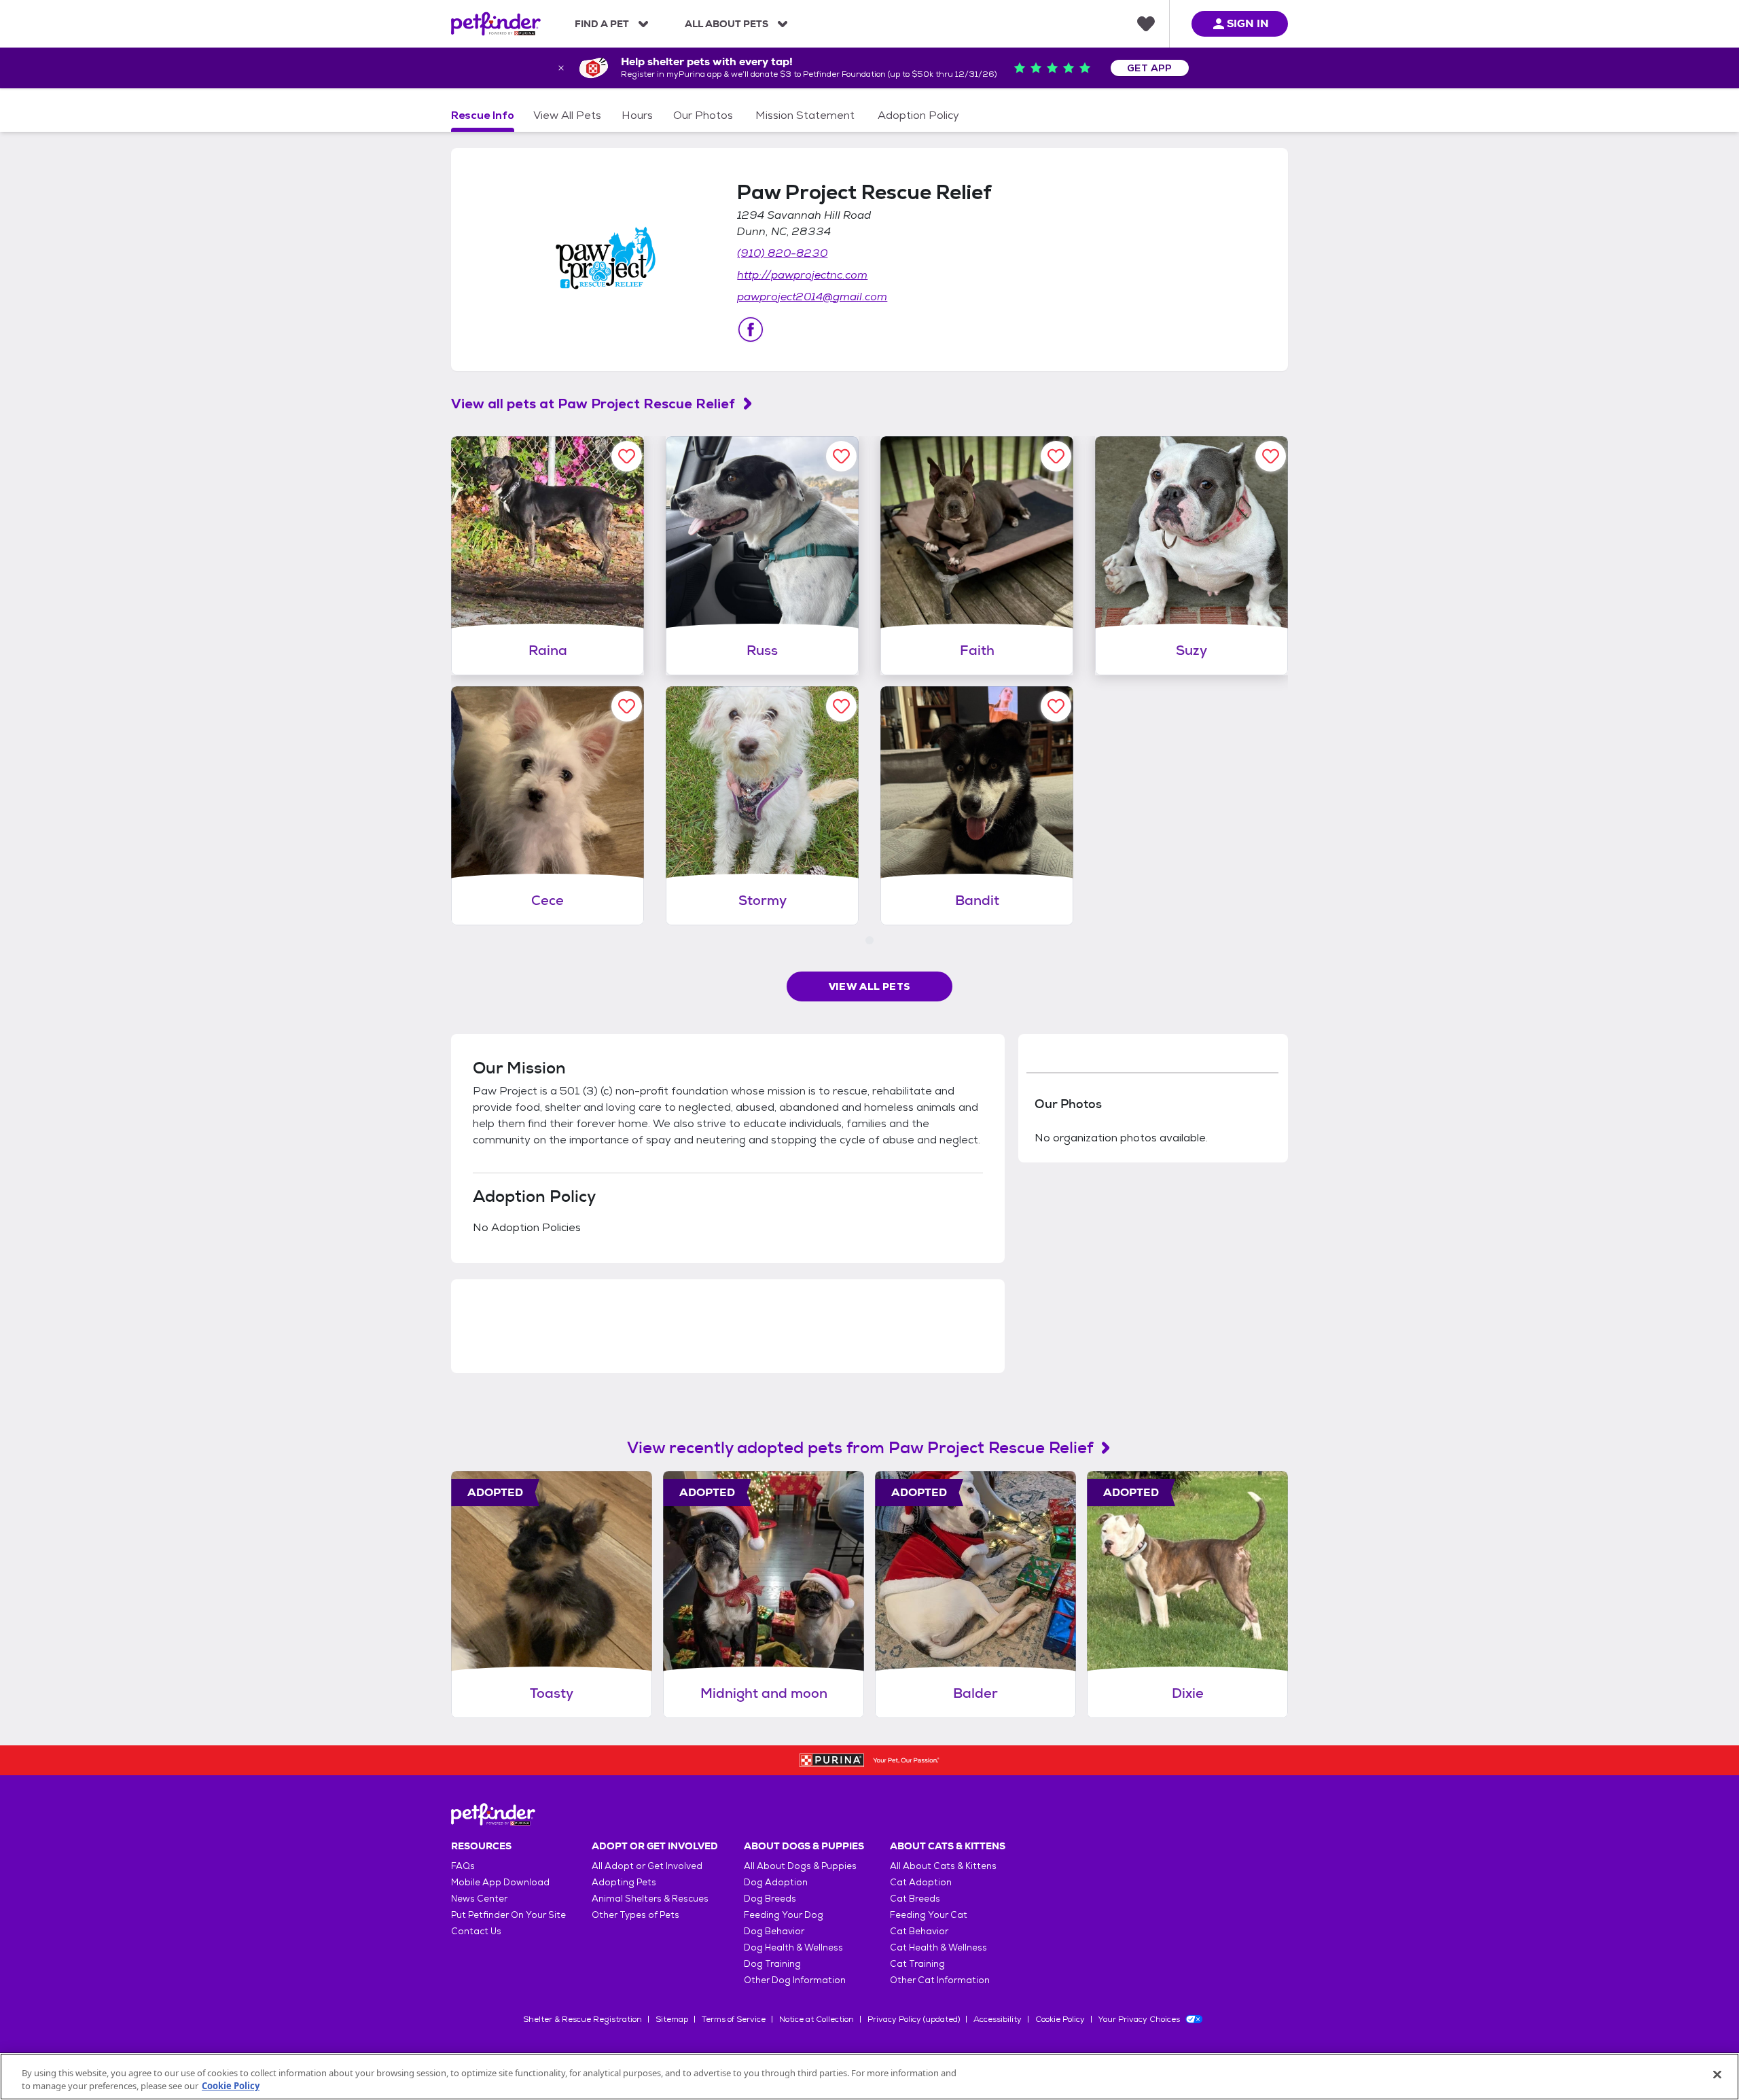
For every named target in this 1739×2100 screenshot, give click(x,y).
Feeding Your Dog (784, 1915)
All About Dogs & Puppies (800, 1866)
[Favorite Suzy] (1271, 456)
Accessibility (998, 2019)
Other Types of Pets (635, 1915)
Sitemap (672, 2019)
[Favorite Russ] (841, 456)
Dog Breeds (770, 1899)
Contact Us (476, 1931)
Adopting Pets (624, 1882)
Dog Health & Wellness (793, 1947)
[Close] (1717, 2075)
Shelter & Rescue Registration (582, 2019)
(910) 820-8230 (782, 253)
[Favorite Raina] (627, 456)
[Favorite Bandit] (1056, 706)
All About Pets (727, 24)
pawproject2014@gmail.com (812, 297)
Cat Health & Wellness (938, 1947)
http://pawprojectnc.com (802, 275)
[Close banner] (561, 68)
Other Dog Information (795, 1980)
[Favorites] (1146, 24)
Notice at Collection (817, 2019)
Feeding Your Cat (929, 1915)
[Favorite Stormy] (841, 706)
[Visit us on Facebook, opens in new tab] (751, 330)
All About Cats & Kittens (943, 1866)
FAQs (463, 1866)
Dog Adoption (776, 1882)
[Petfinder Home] (496, 24)
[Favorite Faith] (1056, 456)
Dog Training (772, 1964)
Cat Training (917, 1964)
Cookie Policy (1060, 2019)
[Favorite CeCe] (627, 706)
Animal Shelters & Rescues (650, 1899)
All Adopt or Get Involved (647, 1866)
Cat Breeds (915, 1899)
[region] (869, 2077)
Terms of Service (734, 2019)
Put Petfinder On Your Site (508, 1915)
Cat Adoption (921, 1882)
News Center (479, 1899)
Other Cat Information (940, 1980)
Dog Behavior (774, 1931)
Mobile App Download (500, 1882)
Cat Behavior (919, 1931)
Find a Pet (602, 24)
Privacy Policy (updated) (914, 2019)
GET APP (1150, 68)
